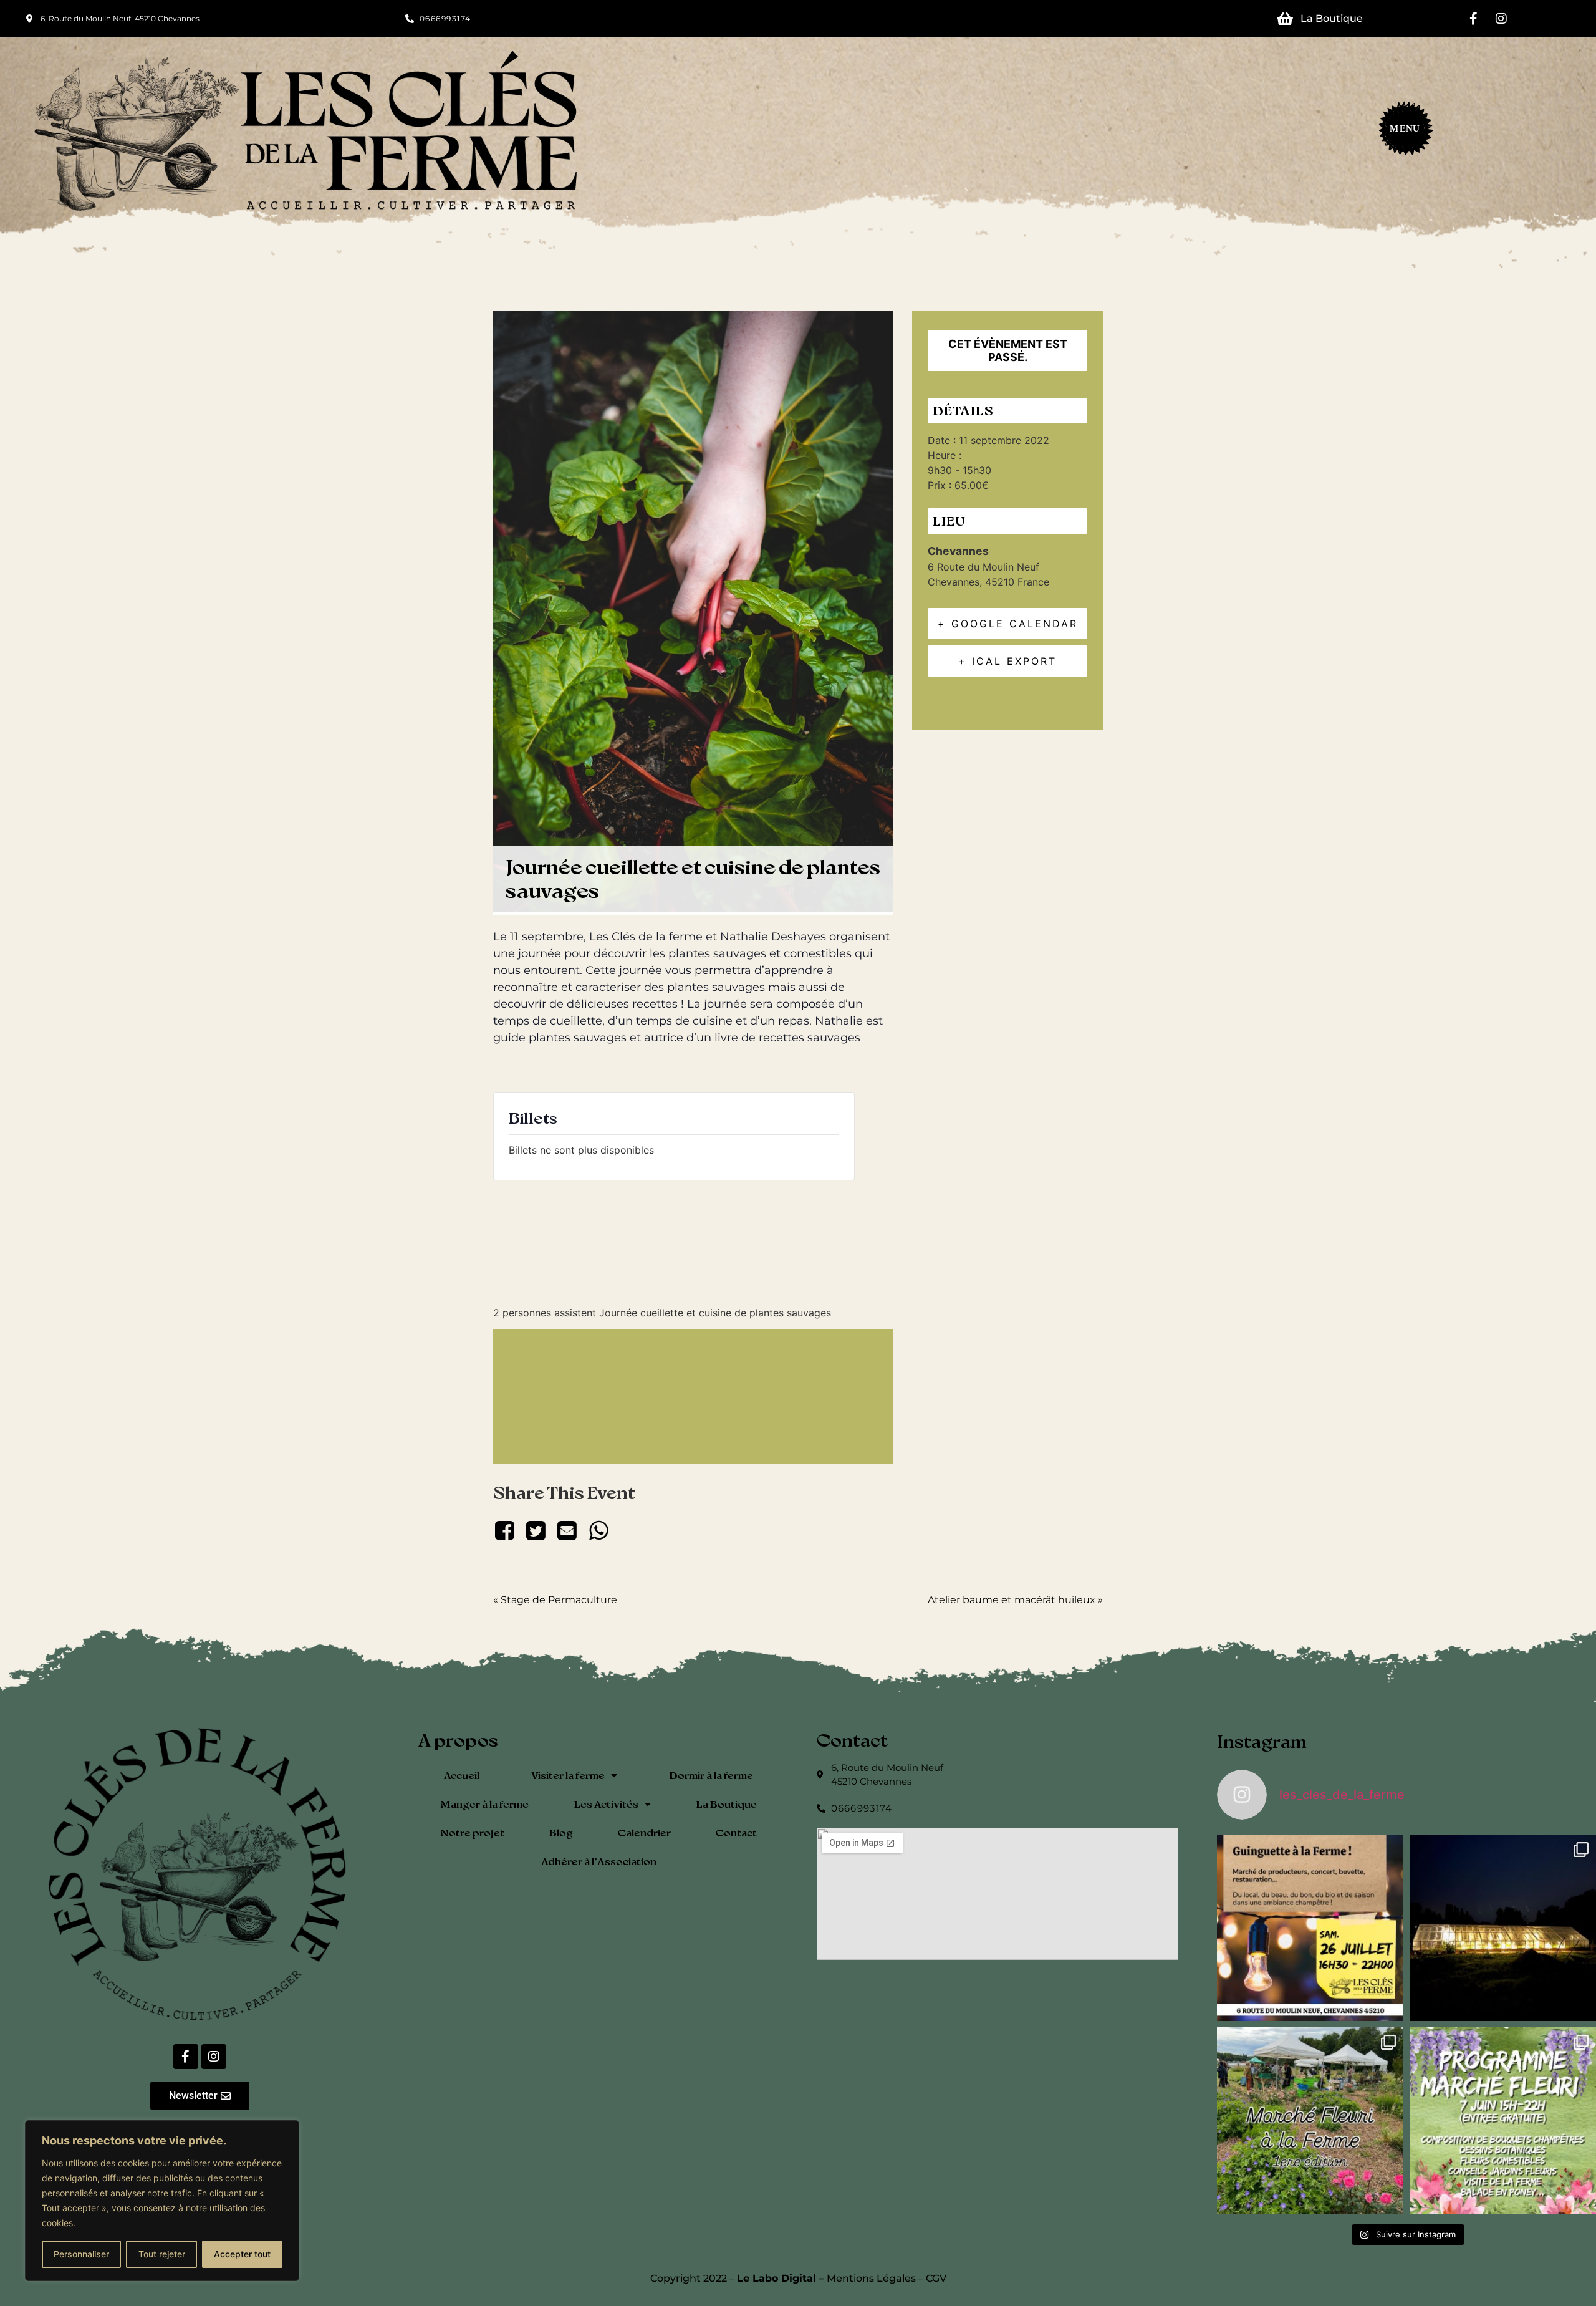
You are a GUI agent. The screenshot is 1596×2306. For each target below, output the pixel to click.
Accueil (462, 1775)
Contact (736, 1832)
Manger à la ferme (484, 1804)
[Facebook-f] (1473, 19)
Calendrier (644, 1832)
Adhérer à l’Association (599, 1861)
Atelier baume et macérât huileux (1015, 1600)
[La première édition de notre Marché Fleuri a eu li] (1310, 2120)
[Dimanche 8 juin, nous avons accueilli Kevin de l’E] (1503, 1928)
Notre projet (472, 1832)
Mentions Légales (871, 2278)
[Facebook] (507, 1530)
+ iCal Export (1007, 661)
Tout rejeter (162, 2254)
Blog (561, 1832)
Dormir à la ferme (711, 1775)
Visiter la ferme (568, 1775)
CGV (936, 2278)
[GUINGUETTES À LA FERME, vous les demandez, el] (1310, 1928)
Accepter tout (242, 2254)
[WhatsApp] (598, 1530)
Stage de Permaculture (555, 1600)
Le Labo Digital (776, 2278)
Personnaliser (81, 2254)
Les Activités (606, 1804)
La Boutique (727, 1804)
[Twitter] (536, 1530)
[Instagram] (1501, 19)
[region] (162, 2201)
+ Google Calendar (1008, 624)
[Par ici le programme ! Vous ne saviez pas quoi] (1503, 2120)
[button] (1400, 132)
